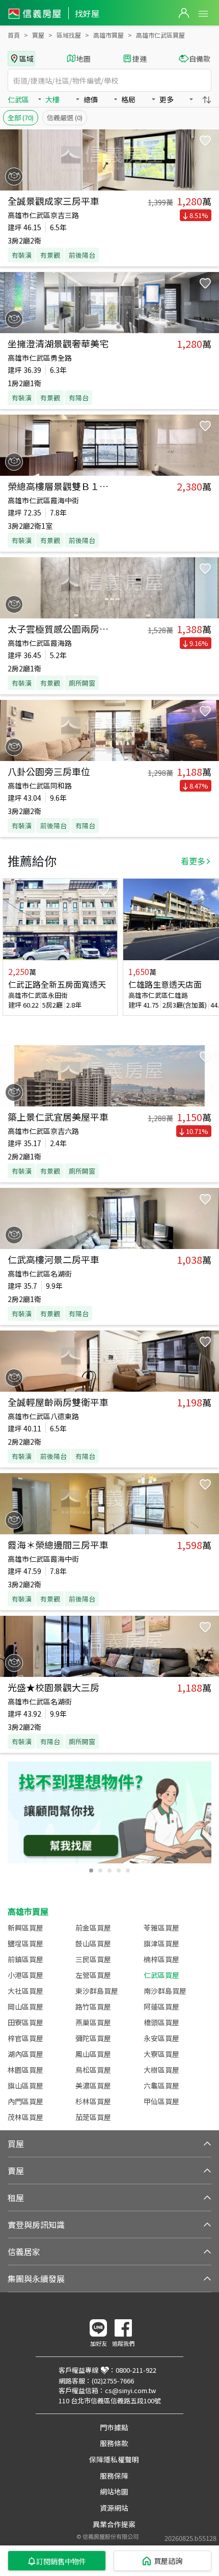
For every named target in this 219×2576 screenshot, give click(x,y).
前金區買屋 (93, 1928)
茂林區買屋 (25, 2117)
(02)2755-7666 (113, 2381)
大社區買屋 (25, 1991)
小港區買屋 (25, 1975)
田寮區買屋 (25, 2022)
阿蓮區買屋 (161, 2006)
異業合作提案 (114, 2524)
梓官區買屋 (25, 2038)
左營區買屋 (93, 1975)
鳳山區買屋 (93, 2054)
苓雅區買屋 (161, 1928)
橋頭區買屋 (161, 2022)
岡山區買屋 (25, 2006)
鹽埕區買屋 (25, 1943)
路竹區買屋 (93, 2006)
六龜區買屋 (161, 2085)
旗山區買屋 (25, 2085)
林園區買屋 (25, 2070)
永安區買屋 (161, 2038)
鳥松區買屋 (93, 2070)
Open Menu (203, 14)
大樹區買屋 (161, 2070)
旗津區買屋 (161, 1943)
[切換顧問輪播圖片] (91, 1870)
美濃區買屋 (93, 2085)
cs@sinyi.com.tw (130, 2390)
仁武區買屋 (161, 1975)
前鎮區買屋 (25, 1959)
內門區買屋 (25, 2101)
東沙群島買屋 (97, 1991)
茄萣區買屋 (93, 2117)
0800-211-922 (136, 2370)
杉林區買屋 (93, 2101)
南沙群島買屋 (165, 1991)
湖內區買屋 (25, 2054)
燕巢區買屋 (93, 2022)
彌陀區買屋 (93, 2038)
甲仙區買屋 (161, 2101)
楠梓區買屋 (161, 1959)
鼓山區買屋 (93, 1943)
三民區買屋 (93, 1959)
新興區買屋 (25, 1928)
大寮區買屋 (161, 2054)
